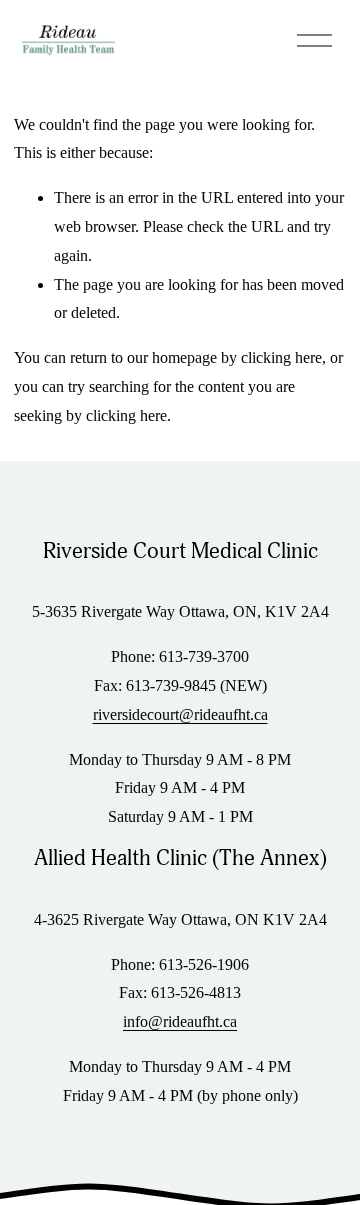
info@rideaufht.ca (180, 1021)
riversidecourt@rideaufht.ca (180, 714)
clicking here (281, 357)
